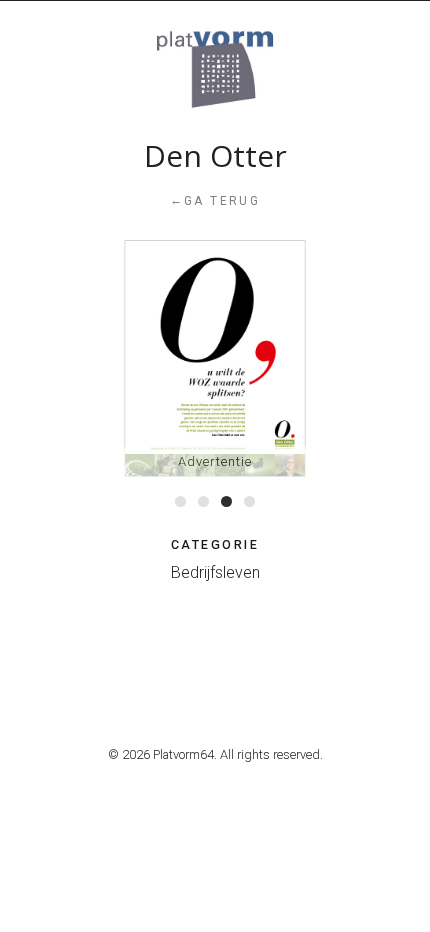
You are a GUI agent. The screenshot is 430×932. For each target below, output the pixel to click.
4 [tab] (249, 501)
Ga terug (215, 200)
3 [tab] (226, 501)
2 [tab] (203, 501)
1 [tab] (180, 501)
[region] (215, 358)
